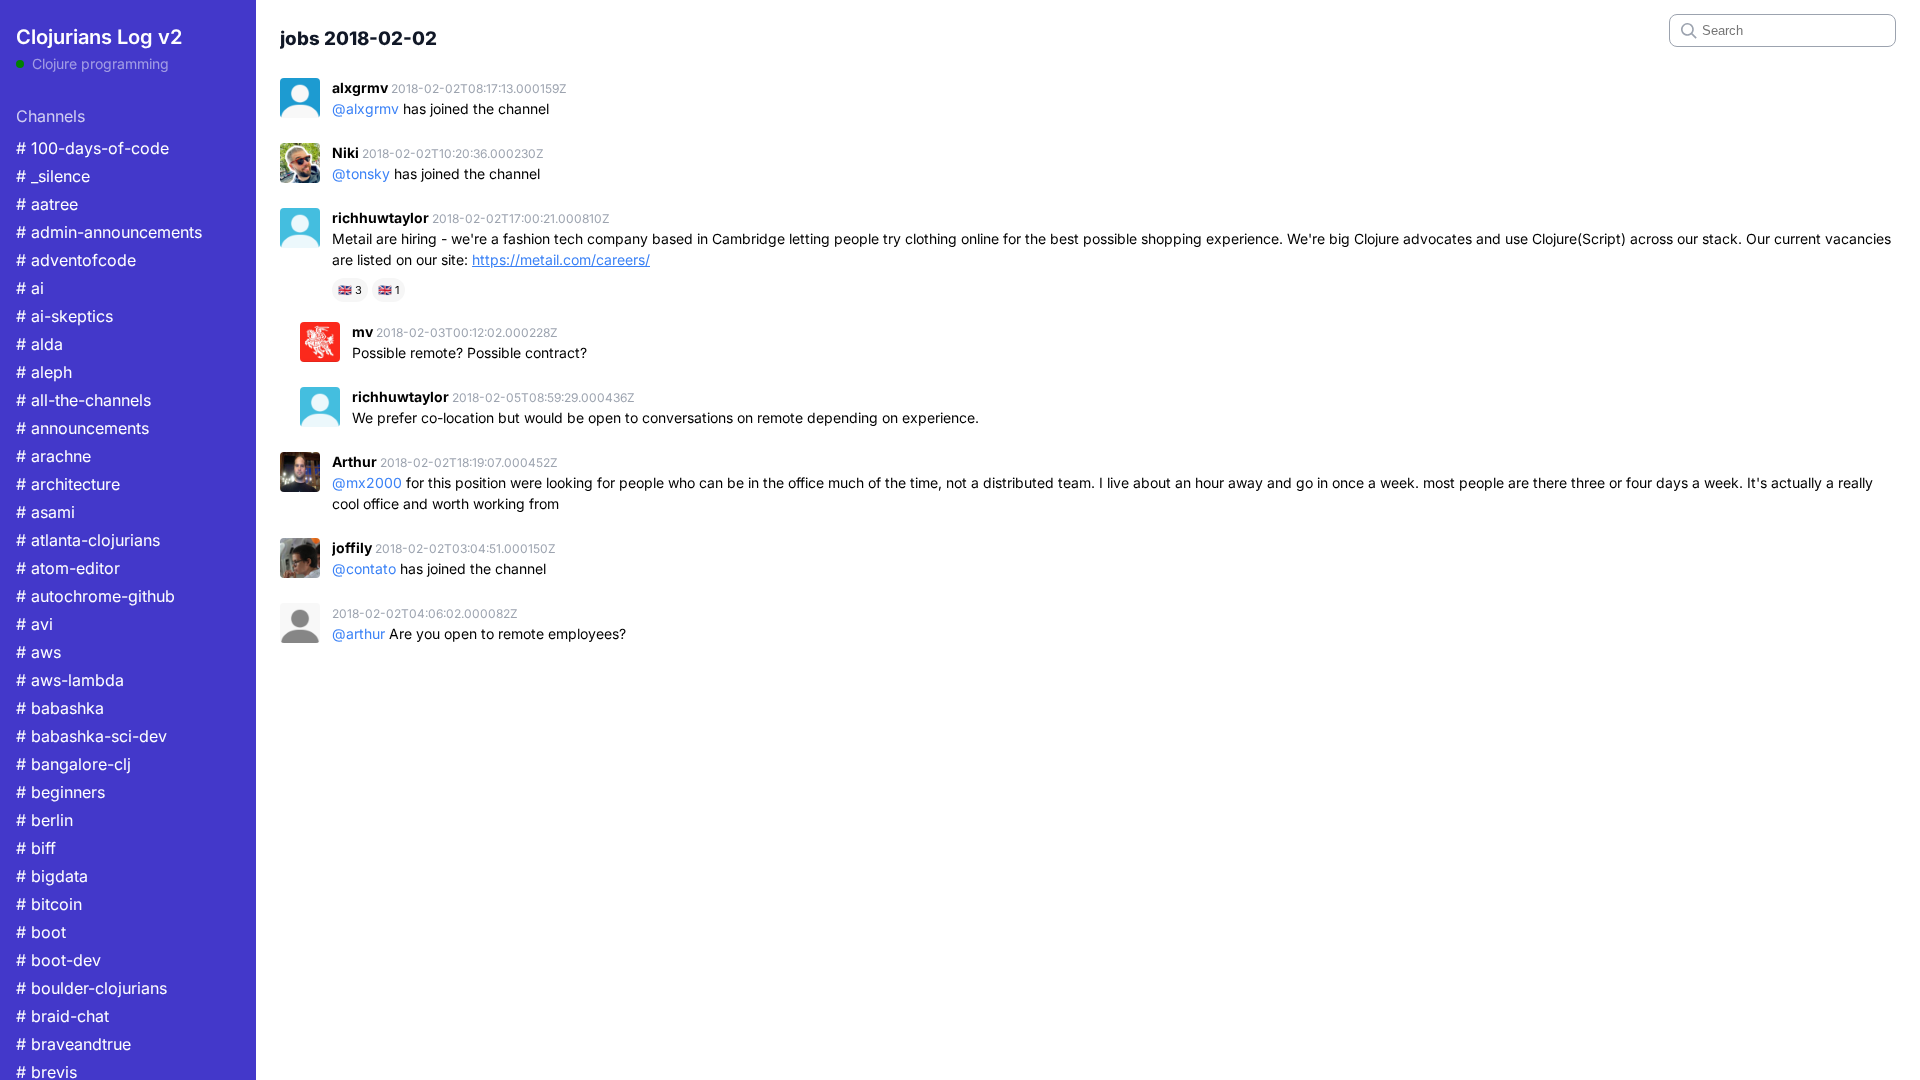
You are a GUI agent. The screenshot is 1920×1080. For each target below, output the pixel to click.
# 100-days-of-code (92, 148)
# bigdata (52, 876)
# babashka (60, 708)
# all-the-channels (83, 400)
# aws (38, 652)
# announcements (82, 428)
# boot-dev (58, 960)
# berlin (44, 820)
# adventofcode (76, 260)
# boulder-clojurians (91, 988)
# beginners (60, 792)
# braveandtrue (73, 1044)
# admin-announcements (109, 232)
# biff (36, 848)
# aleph (44, 372)
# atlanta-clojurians (88, 540)
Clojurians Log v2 (99, 37)
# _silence (53, 176)
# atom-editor (68, 568)
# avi (34, 624)
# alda (39, 344)
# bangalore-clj (73, 764)
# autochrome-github (95, 596)
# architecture (68, 484)
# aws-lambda (70, 680)
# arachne (53, 456)
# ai (30, 288)
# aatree (47, 204)
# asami (45, 512)
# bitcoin (49, 904)
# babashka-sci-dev (91, 736)
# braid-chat (62, 1016)
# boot (41, 932)
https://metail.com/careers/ (561, 259)
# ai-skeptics (64, 316)
